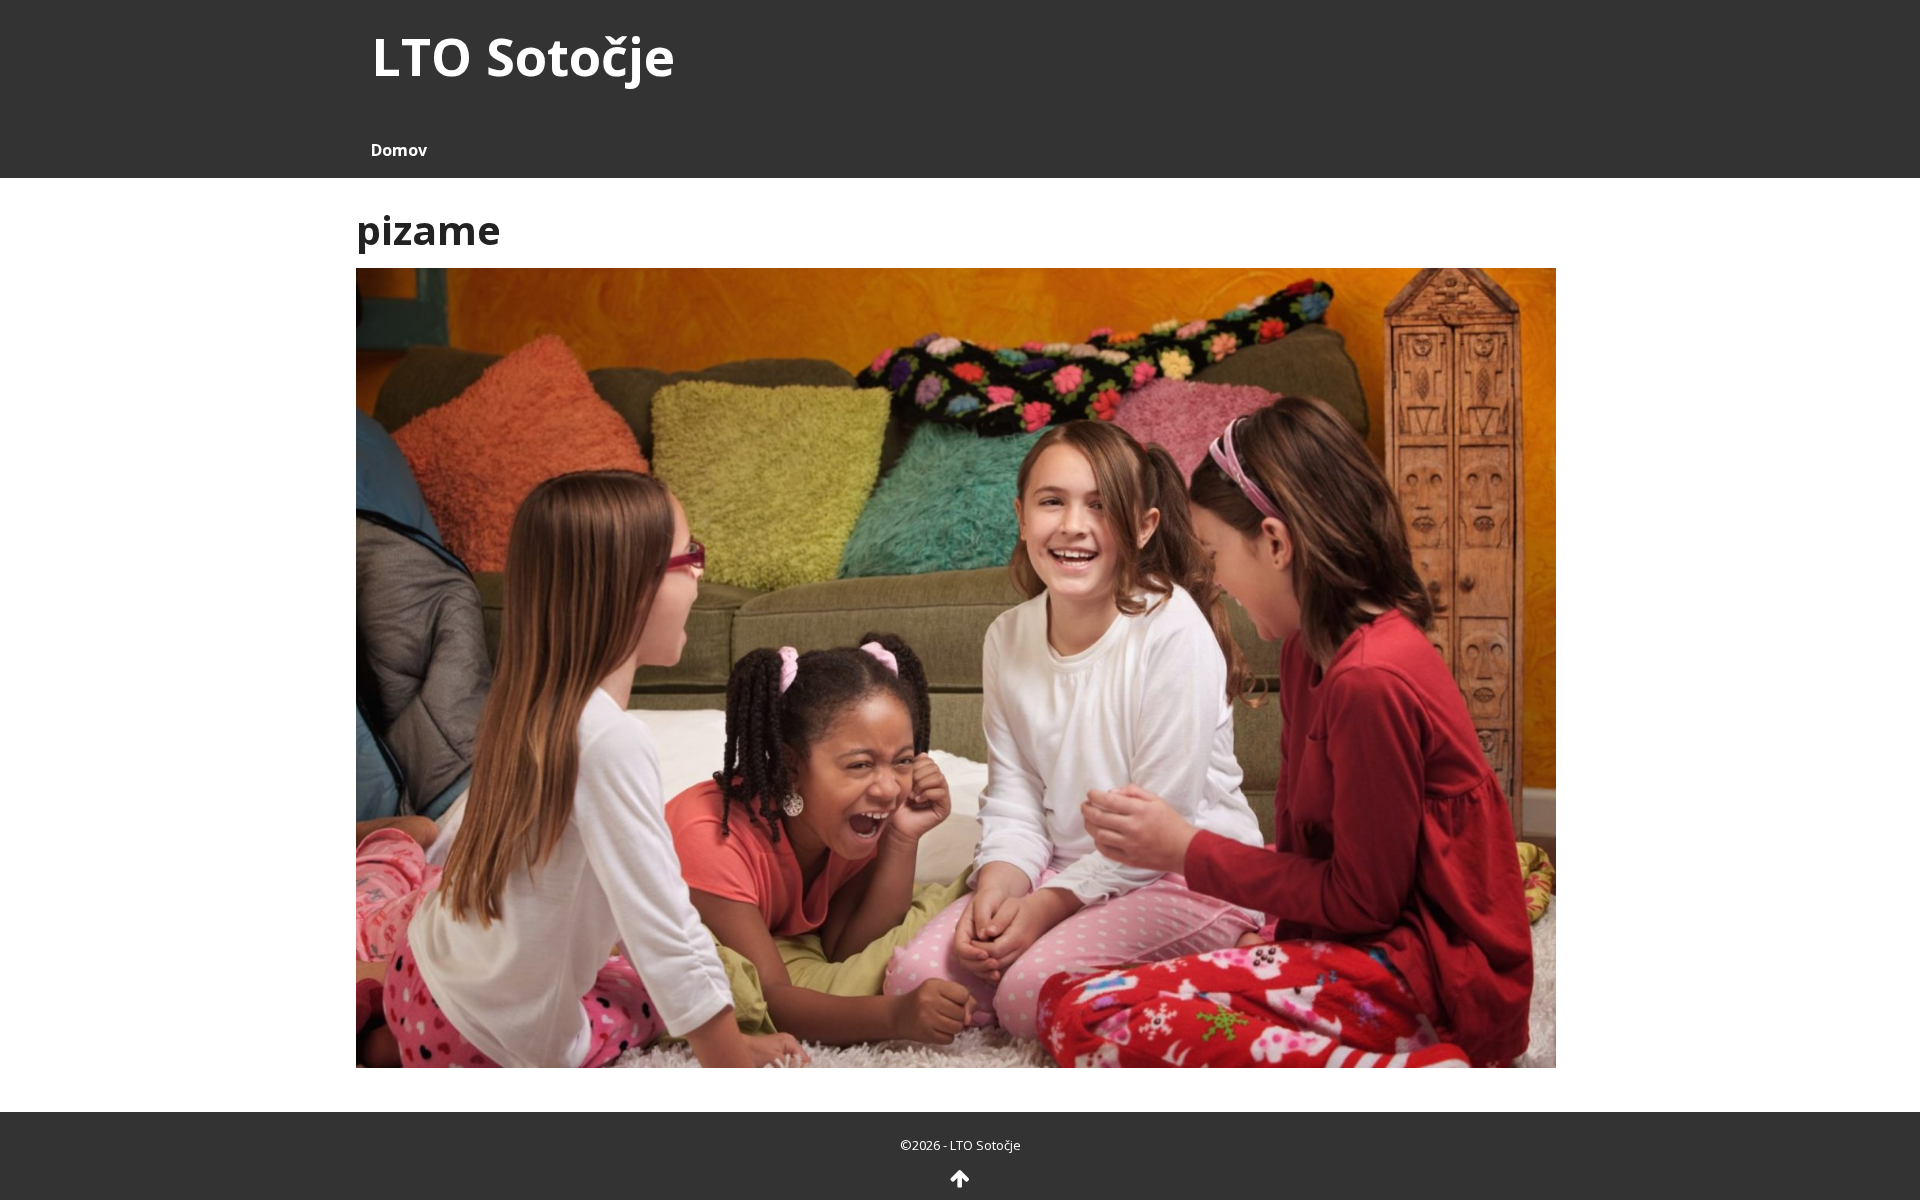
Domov (399, 150)
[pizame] (956, 666)
